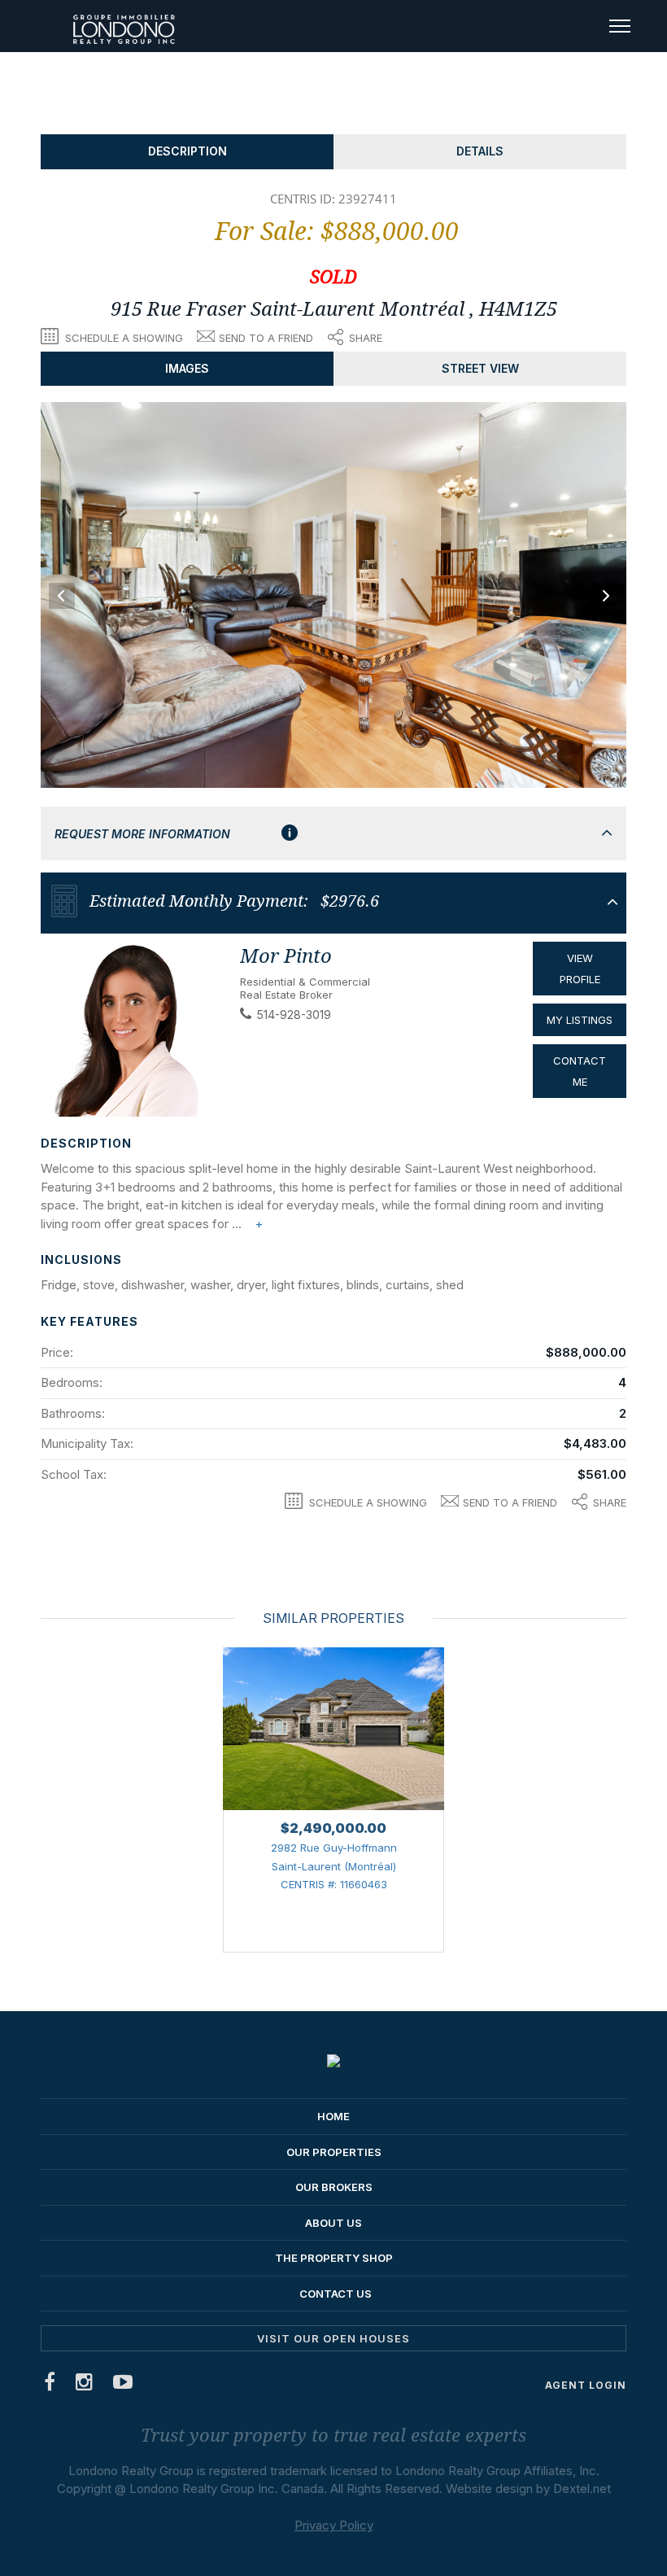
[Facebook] (50, 2385)
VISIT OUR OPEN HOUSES (333, 2338)
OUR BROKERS (334, 2187)
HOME (333, 2116)
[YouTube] (123, 2385)
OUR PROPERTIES (334, 2152)
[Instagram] (85, 2385)
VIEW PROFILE (580, 969)
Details (480, 151)
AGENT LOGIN (586, 2385)
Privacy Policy (334, 2525)
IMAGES (187, 368)
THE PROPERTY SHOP (334, 2258)
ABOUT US (333, 2223)
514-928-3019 (294, 1015)
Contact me (580, 1071)
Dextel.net (582, 2489)
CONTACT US (336, 2294)
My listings (580, 1020)
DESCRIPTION (187, 151)
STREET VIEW (480, 368)
